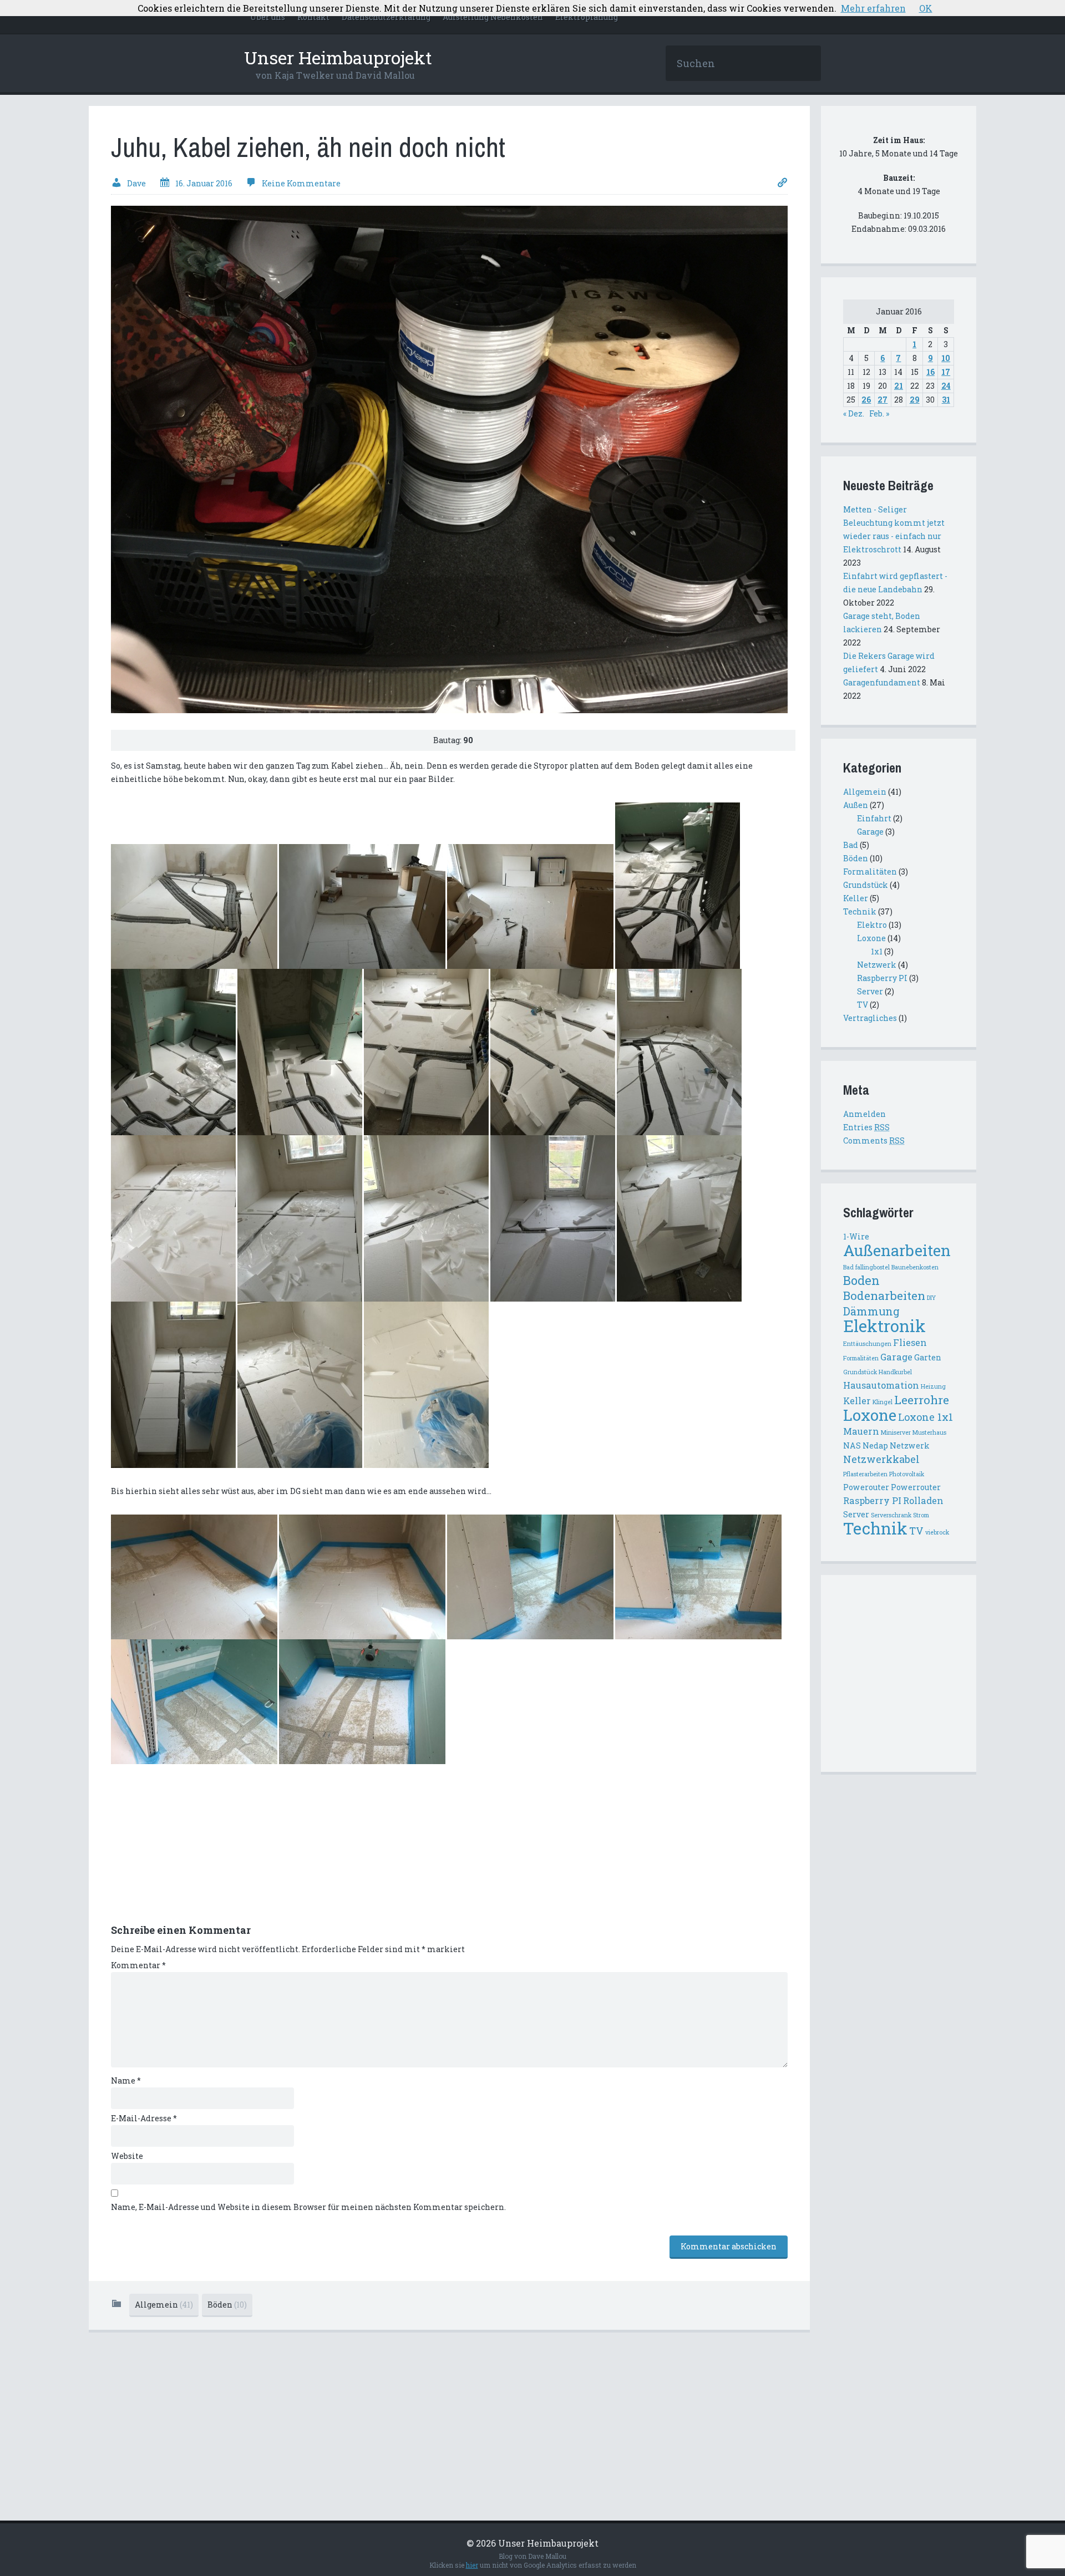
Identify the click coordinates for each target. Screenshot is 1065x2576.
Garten (928, 1357)
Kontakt (313, 17)
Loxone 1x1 (925, 1417)
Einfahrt (874, 818)
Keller (856, 898)
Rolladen (923, 1500)
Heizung (933, 1386)
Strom (921, 1515)
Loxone (871, 938)
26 (866, 400)
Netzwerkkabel (881, 1459)
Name (126, 2080)
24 (946, 386)
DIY (931, 1298)
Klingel (883, 1402)
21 (899, 386)
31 (946, 400)
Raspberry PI (882, 978)
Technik (860, 911)
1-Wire (856, 1236)
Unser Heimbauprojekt (338, 57)
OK (926, 8)
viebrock (937, 1532)
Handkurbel (895, 1372)
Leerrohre (922, 1400)
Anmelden (864, 1114)
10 (946, 358)
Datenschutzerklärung (386, 17)
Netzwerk (877, 965)
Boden (861, 1280)
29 (915, 400)
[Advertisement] (194, 1850)
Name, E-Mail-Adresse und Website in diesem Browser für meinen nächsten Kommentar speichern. (308, 2207)
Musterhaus (929, 1432)
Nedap (875, 1445)
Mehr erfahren (873, 8)
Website (127, 2156)
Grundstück (866, 885)
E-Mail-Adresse (144, 2118)
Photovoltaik (907, 1474)
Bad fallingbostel (866, 1267)
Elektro (872, 925)
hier (472, 2565)
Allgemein (164, 2305)
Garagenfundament (882, 682)
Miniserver (896, 1432)
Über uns (268, 17)
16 (930, 372)
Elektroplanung (587, 17)
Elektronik (884, 1326)
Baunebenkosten (915, 1267)
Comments (874, 1140)
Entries (866, 1127)
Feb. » (879, 413)
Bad (851, 845)
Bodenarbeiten (884, 1295)
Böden (227, 2305)
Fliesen (910, 1342)
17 (946, 372)
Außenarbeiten (897, 1250)
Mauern (861, 1431)
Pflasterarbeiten (865, 1474)
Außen (856, 805)
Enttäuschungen (867, 1344)
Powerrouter (916, 1487)
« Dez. (854, 413)
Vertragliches (870, 1018)
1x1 (877, 951)
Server (870, 991)
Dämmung (871, 1311)
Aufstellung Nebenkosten (493, 17)
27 (883, 400)
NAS (852, 1445)
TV (863, 1005)
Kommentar (138, 1965)
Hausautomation (881, 1385)
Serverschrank (891, 1515)
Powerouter (866, 1487)
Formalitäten (870, 872)
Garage (870, 832)
